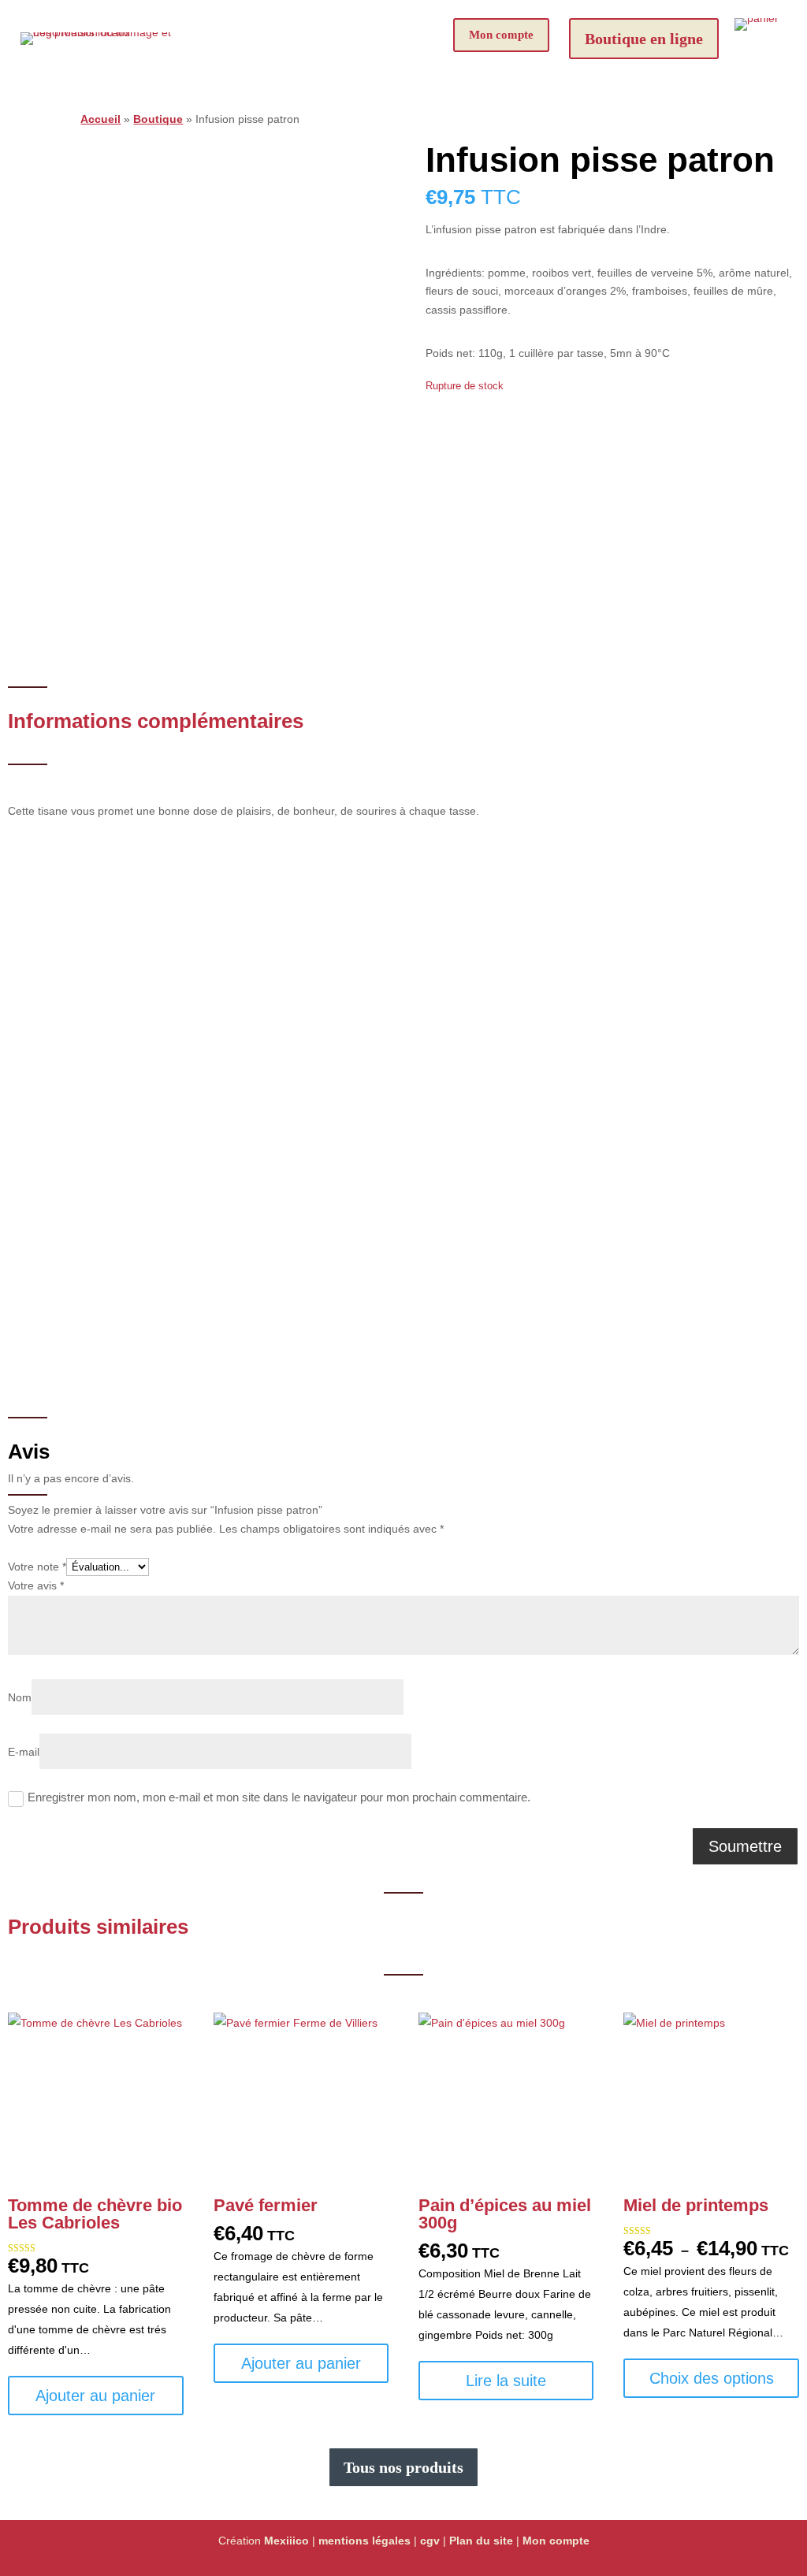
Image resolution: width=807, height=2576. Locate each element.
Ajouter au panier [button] (95, 2396)
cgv (430, 2541)
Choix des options (712, 2378)
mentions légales (364, 2541)
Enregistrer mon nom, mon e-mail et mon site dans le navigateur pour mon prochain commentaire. (279, 1797)
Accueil (100, 119)
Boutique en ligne (644, 39)
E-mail (24, 1752)
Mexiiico (286, 2541)
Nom (20, 1697)
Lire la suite (506, 2381)
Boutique (158, 119)
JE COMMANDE (461, 1258)
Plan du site (481, 2541)
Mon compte (501, 35)
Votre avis (36, 1585)
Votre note (37, 1567)
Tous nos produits (403, 2467)
